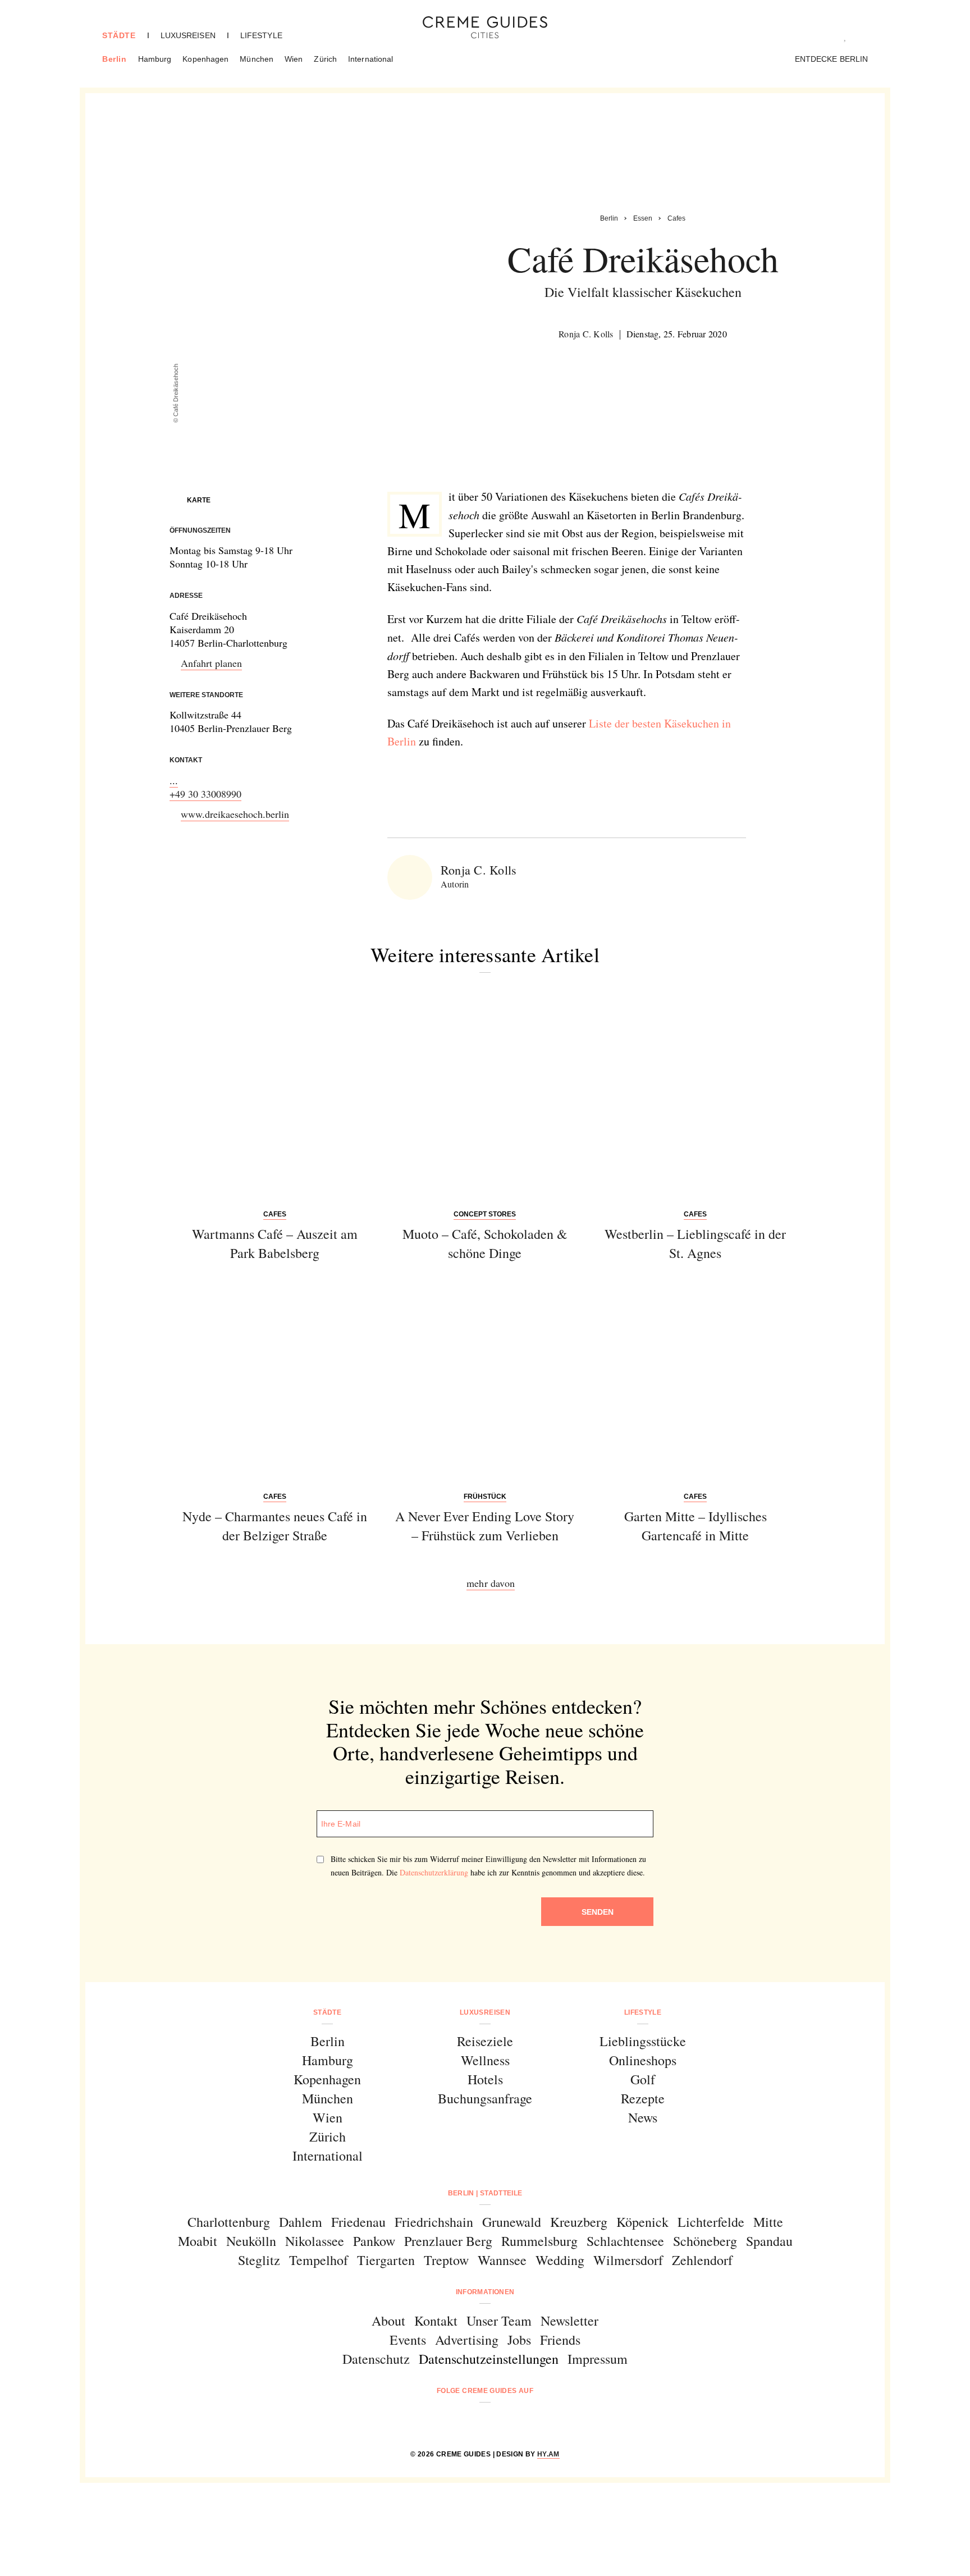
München (257, 59)
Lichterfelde (711, 2222)
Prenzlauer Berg (448, 2241)
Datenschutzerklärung (434, 1872)
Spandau (769, 2241)
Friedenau (358, 2222)
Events (408, 2340)
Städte (119, 35)
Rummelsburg (539, 2241)
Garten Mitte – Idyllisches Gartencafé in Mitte (696, 1526)
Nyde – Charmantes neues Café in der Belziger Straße (275, 1526)
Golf (643, 2079)
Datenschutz (376, 2359)
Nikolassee (315, 2241)
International (370, 59)
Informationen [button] (485, 2292)
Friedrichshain (434, 2222)
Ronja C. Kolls (586, 334)
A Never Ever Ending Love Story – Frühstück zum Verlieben (485, 1526)
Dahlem (301, 2222)
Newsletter (569, 2321)
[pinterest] (499, 2421)
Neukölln (251, 2241)
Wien (294, 59)
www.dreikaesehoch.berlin (235, 814)
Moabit (198, 2241)
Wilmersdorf (628, 2260)
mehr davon (491, 1583)
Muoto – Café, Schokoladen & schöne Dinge (485, 1243)
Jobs (519, 2340)
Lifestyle (261, 35)
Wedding (560, 2260)
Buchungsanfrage (485, 2098)
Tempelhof (319, 2260)
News (643, 2117)
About (388, 2321)
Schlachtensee (625, 2241)
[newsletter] (528, 2421)
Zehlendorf (702, 2260)
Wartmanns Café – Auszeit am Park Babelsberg (275, 1243)
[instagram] (471, 2421)
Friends (560, 2340)
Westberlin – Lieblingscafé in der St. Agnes (695, 1243)
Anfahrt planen (211, 663)
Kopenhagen (205, 59)
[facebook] (442, 2421)
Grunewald (512, 2222)
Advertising (467, 2340)
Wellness (485, 2060)
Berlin (115, 59)
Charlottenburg (229, 2222)
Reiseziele (485, 2041)
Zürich (325, 59)
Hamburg (155, 59)
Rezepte (643, 2098)
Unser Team (499, 2321)
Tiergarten (386, 2260)
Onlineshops (643, 2060)
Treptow (446, 2260)
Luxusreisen (188, 35)
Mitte (768, 2222)
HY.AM (548, 2454)
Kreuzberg (579, 2222)
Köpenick (642, 2222)
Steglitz (259, 2260)
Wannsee (502, 2260)
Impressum (598, 2359)
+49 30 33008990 (205, 794)
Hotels (485, 2079)
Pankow (374, 2241)
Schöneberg (705, 2241)
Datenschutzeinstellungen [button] (489, 2359)
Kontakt (436, 2321)
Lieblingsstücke (643, 2041)
